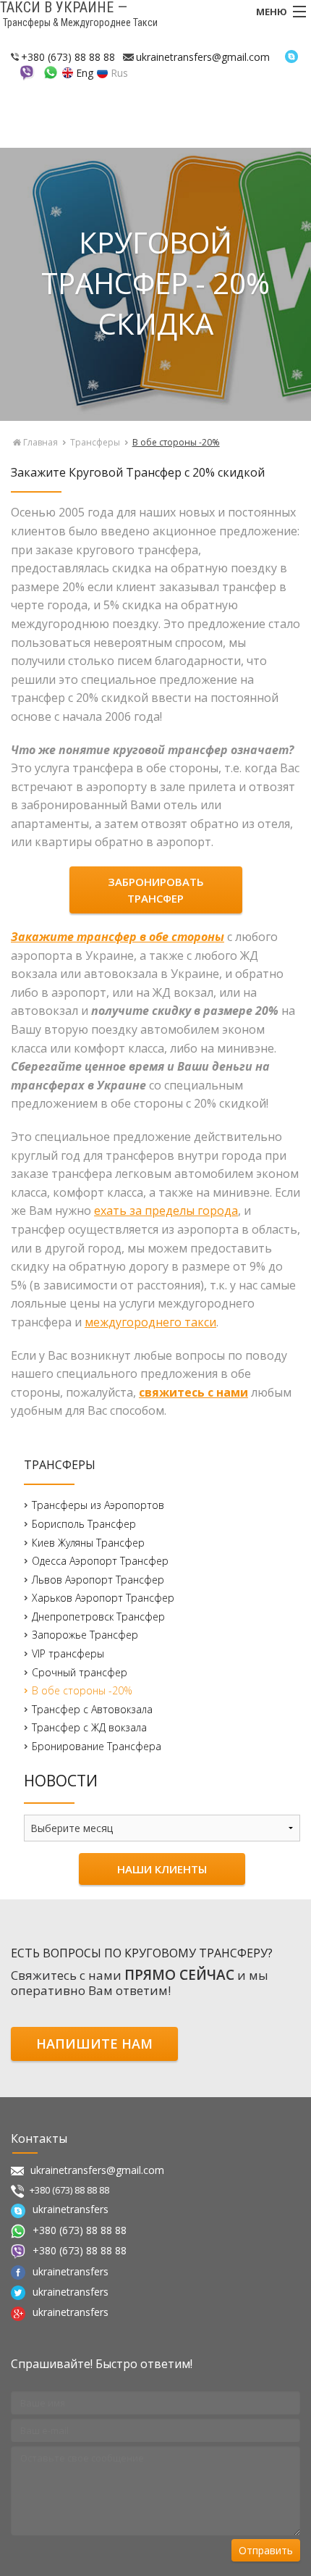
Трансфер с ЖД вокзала (89, 1727)
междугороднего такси (150, 1322)
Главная (39, 442)
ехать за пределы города (166, 1210)
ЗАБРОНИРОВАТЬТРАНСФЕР (156, 890)
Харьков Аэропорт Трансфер (103, 1598)
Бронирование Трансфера (97, 1746)
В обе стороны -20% (82, 1690)
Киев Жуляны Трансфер (88, 1543)
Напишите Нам (94, 2044)
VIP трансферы (68, 1653)
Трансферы (95, 442)
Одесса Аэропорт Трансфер (100, 1561)
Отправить (266, 2550)
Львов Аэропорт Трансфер (98, 1580)
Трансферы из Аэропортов (98, 1505)
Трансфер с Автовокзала (92, 1709)
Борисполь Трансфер (84, 1524)
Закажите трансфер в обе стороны (118, 937)
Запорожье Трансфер (85, 1635)
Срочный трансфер (80, 1672)
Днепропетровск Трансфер (98, 1617)
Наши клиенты (162, 1869)
